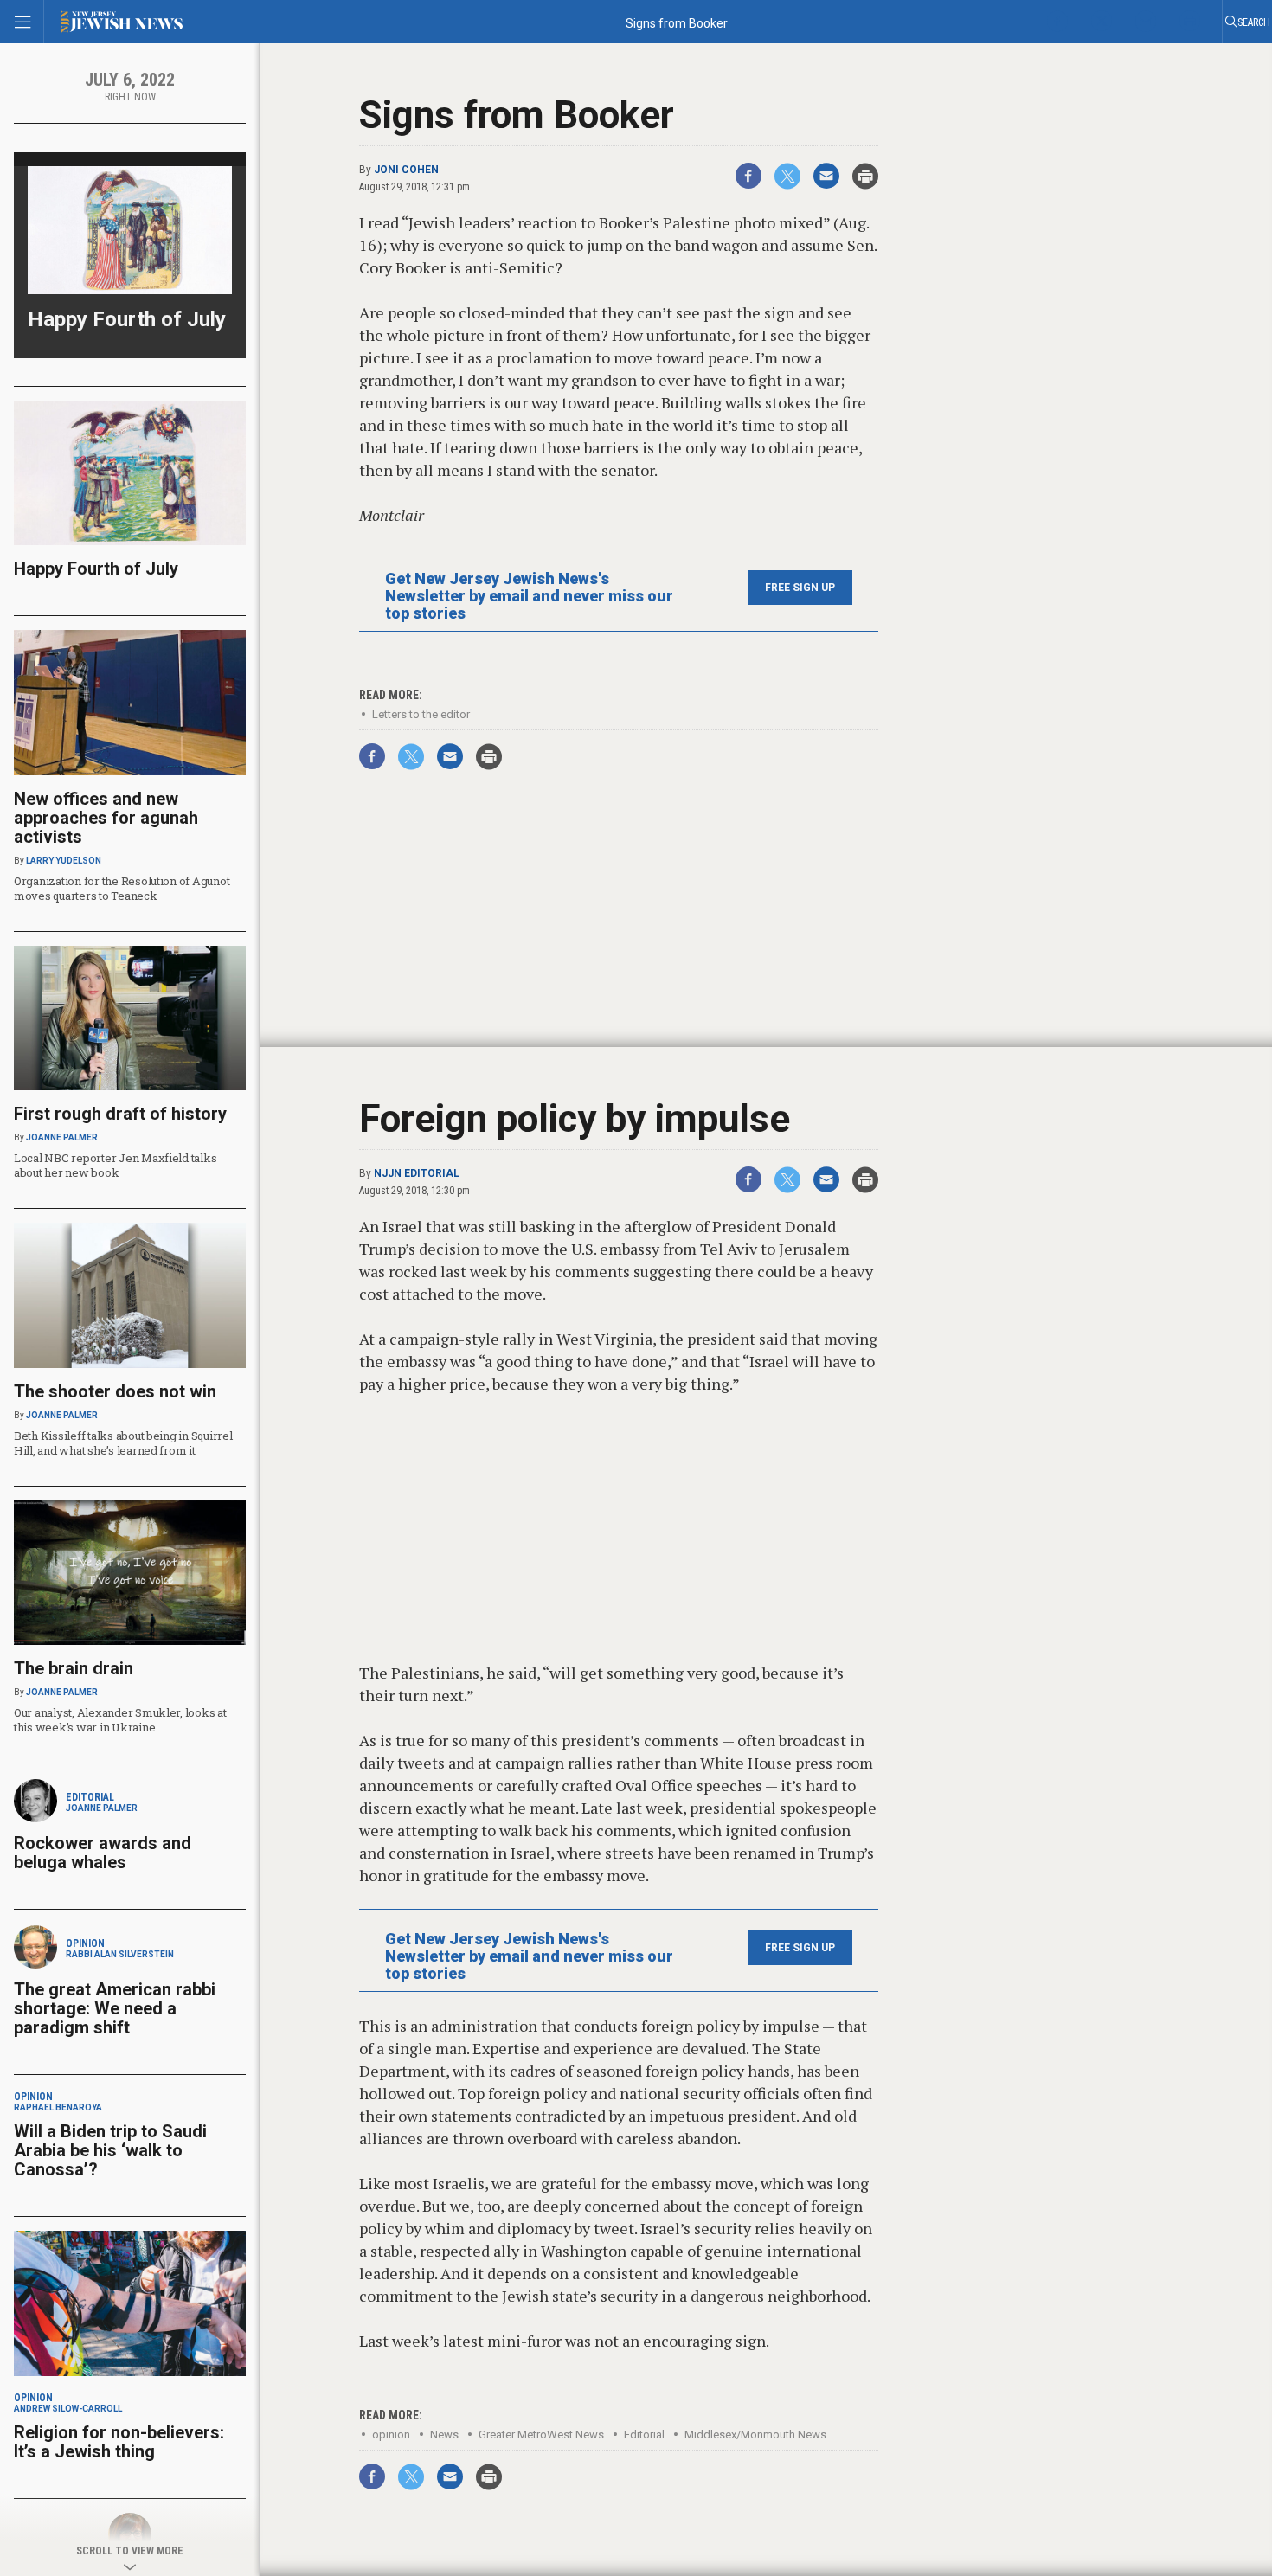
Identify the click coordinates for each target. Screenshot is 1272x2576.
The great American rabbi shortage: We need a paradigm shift (115, 2008)
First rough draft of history (120, 1114)
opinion (391, 2435)
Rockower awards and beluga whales (103, 1853)
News (444, 2435)
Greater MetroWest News (541, 2435)
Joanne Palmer (62, 1137)
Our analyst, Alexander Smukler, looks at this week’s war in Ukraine (120, 1720)
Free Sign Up (800, 588)
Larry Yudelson (64, 861)
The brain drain (74, 1668)
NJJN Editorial (417, 1173)
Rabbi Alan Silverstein (120, 1954)
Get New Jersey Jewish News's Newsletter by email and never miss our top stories (529, 596)
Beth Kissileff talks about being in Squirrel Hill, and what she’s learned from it (123, 1443)
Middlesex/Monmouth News (755, 2435)
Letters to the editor (421, 714)
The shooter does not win (115, 1391)
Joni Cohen (406, 170)
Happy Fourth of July (127, 319)
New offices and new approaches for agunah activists (106, 818)
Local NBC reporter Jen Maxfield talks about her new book (115, 1165)
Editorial (644, 2435)
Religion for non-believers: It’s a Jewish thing (119, 2442)
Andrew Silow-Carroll (68, 2409)
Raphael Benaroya (58, 2107)
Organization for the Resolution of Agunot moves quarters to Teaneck (122, 888)
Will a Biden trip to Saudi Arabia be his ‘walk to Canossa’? (110, 2150)
